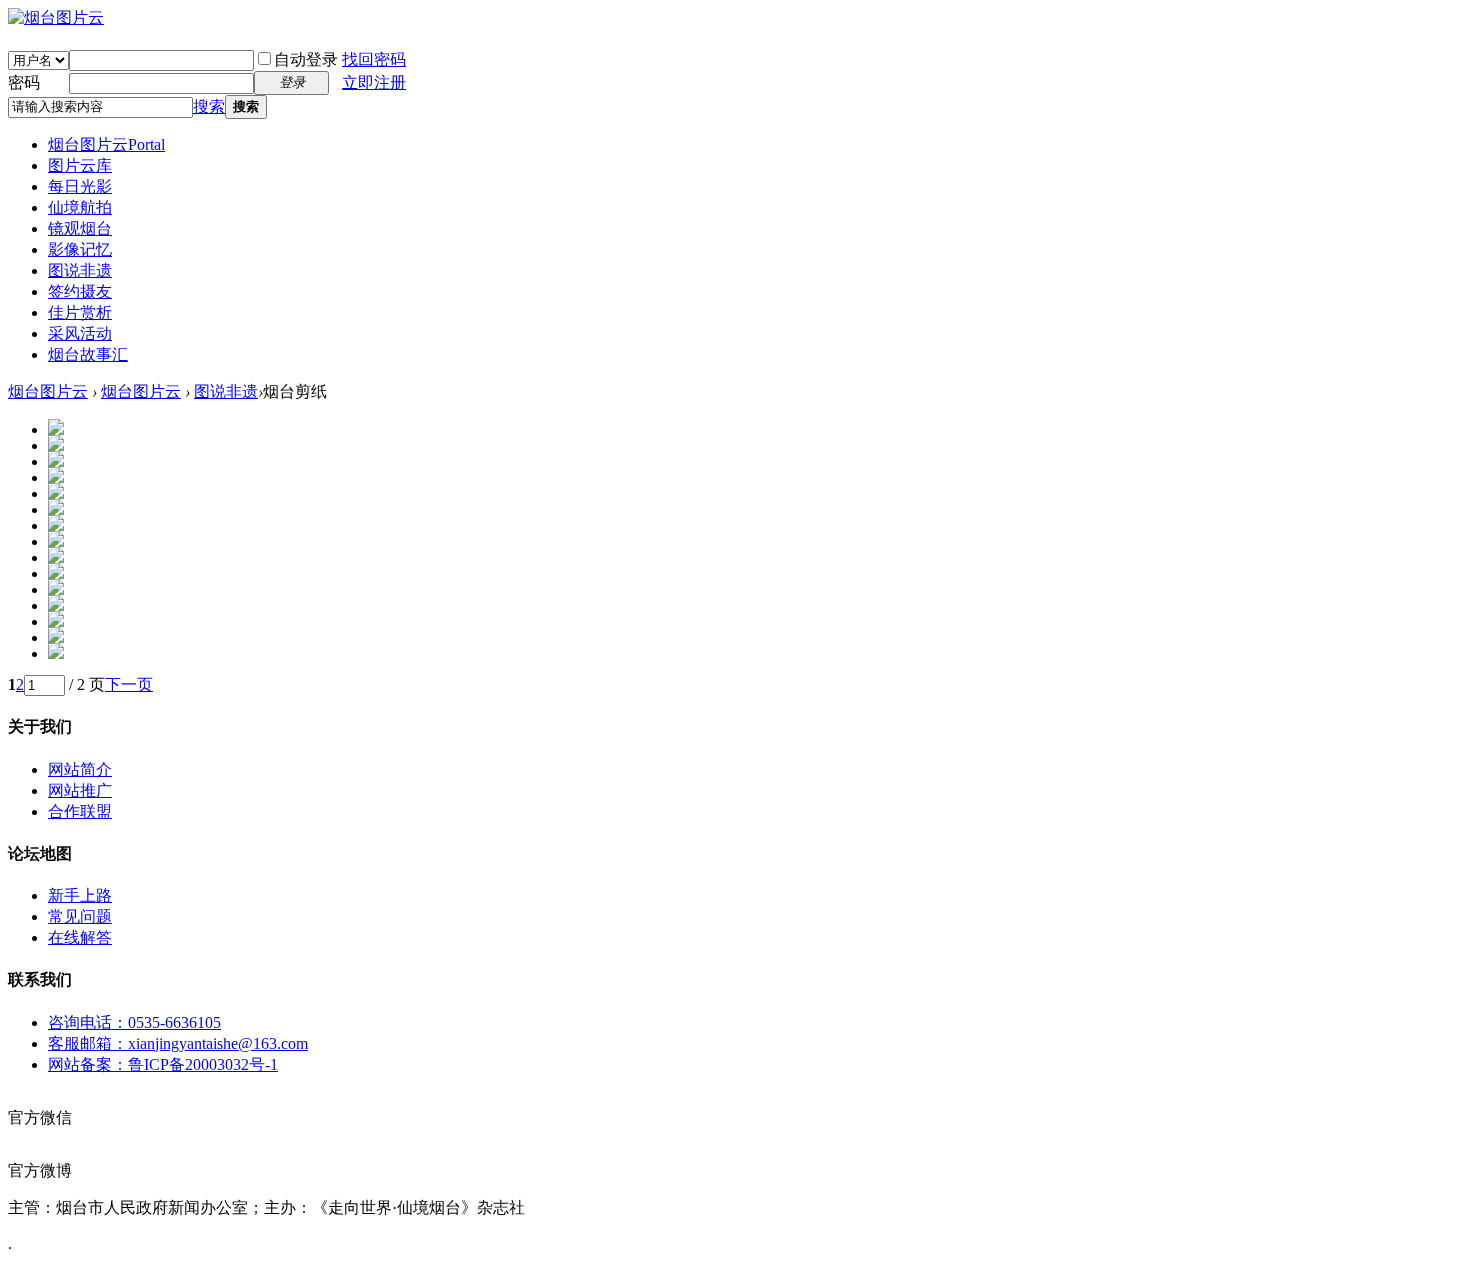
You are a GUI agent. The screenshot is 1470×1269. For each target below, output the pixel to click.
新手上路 (80, 895)
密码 (24, 82)
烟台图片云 (106, 144)
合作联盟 (80, 811)
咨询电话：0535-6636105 (134, 1022)
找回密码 (374, 59)
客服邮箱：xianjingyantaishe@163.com (178, 1043)
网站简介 (80, 769)
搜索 (209, 106)
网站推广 (80, 790)
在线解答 (80, 937)
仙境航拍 (80, 207)
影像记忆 (80, 249)
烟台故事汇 (88, 354)
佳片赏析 (80, 312)
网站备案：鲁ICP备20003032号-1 (163, 1064)
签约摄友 (80, 291)
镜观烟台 (80, 228)
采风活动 (80, 333)
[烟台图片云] (56, 17)
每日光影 (80, 186)
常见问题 (80, 916)
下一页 (129, 684)
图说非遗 (80, 270)
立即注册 (374, 82)
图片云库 (80, 165)
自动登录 (306, 59)
